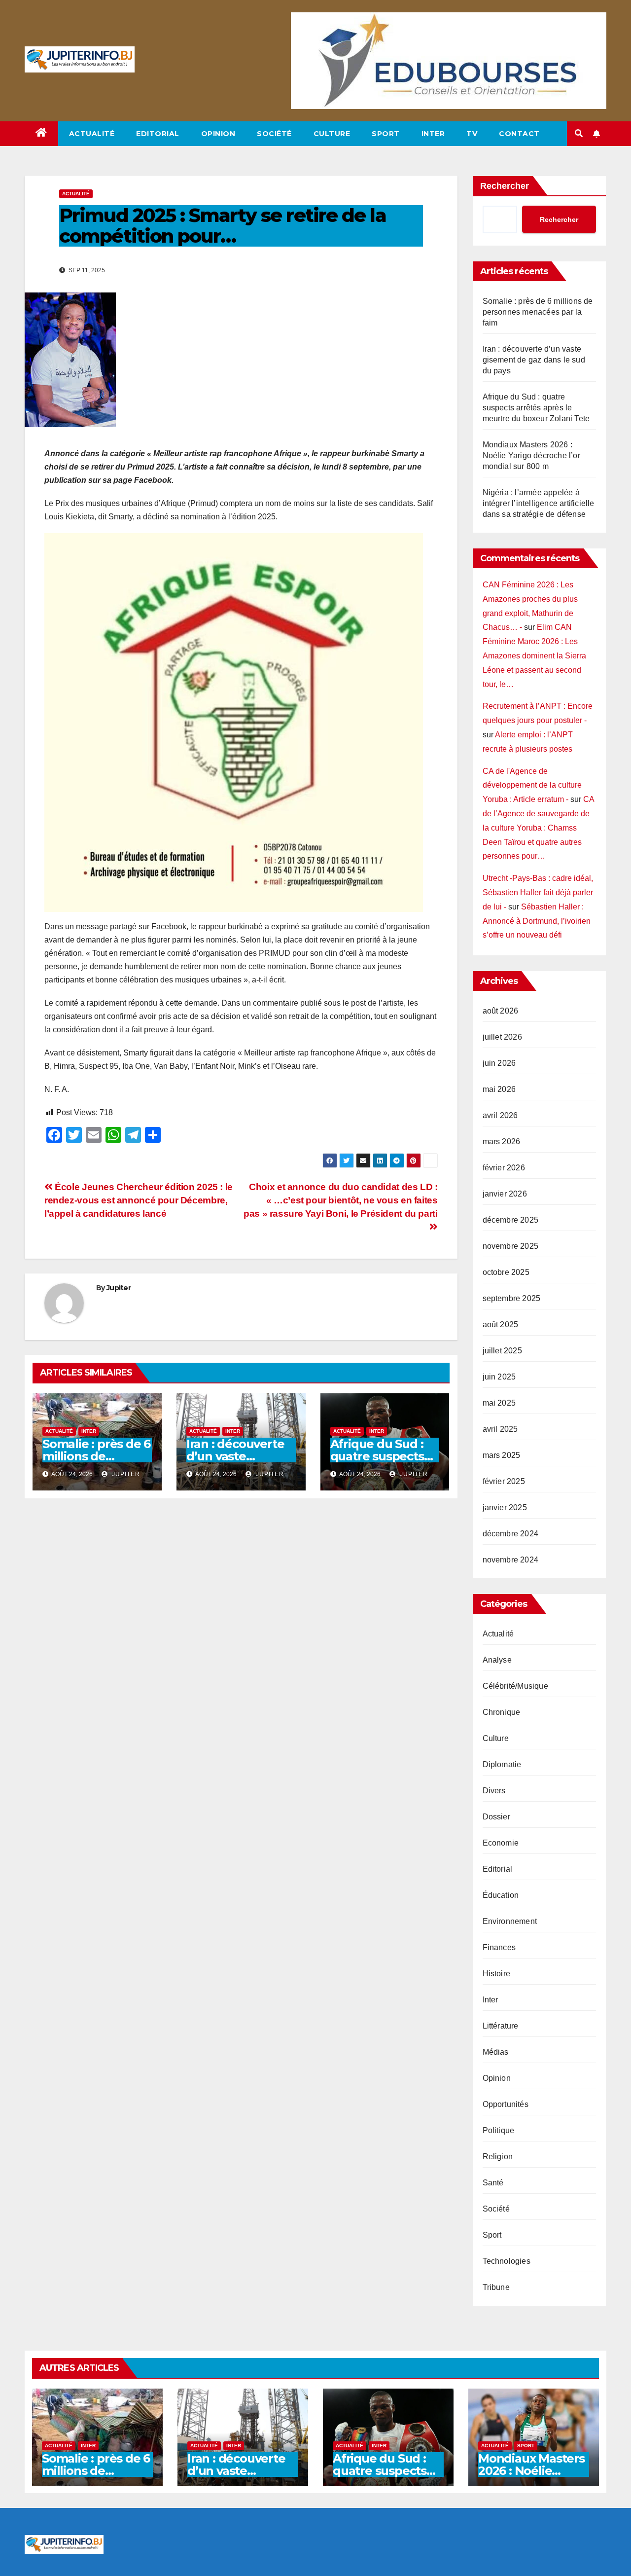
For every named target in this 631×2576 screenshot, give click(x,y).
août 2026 (501, 1011)
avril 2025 (500, 1429)
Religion (498, 2157)
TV (472, 134)
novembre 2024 (511, 1560)
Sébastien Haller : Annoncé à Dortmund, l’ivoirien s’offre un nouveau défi (537, 921)
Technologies (507, 2261)
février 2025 (504, 1481)
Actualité (92, 134)
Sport (386, 134)
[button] (579, 133)
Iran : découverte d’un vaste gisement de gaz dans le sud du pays (534, 360)
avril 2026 (500, 1115)
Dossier (496, 1817)
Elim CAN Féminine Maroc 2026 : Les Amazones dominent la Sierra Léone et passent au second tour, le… (534, 655)
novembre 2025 (511, 1246)
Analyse (497, 1660)
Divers (494, 1791)
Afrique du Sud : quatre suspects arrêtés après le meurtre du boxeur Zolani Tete (536, 408)
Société (274, 134)
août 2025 (501, 1324)
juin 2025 (499, 1377)
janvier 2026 (505, 1194)
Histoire (497, 1974)
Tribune (496, 2287)
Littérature (501, 2026)
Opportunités (506, 2104)
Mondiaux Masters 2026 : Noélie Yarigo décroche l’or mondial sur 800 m (531, 455)
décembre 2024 (511, 1534)
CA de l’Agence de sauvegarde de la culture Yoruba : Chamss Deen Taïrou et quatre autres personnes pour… (538, 828)
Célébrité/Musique (515, 1686)
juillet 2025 (502, 1351)
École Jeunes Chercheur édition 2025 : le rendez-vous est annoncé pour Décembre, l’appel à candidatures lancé (139, 1200)
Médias (496, 2052)
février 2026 (504, 1168)
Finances (499, 1947)
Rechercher (505, 186)
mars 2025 (502, 1455)
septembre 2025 (512, 1298)
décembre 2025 (511, 1220)
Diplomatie (502, 1764)
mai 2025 (499, 1403)
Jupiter (119, 1288)
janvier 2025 (505, 1507)
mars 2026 (502, 1142)
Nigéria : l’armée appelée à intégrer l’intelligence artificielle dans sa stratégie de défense (539, 503)
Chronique (502, 1712)
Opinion (218, 134)
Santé (493, 2183)
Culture (332, 134)
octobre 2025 (506, 1272)
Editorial (158, 134)
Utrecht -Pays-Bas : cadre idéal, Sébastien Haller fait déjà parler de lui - (538, 892)
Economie (501, 1843)
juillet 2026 (502, 1037)
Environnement (510, 1921)
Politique (499, 2130)
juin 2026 (499, 1063)
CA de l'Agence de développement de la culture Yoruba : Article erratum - (532, 785)
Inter (433, 134)
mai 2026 (499, 1089)
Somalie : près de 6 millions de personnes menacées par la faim (538, 312)
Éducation (501, 1895)
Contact (519, 134)
